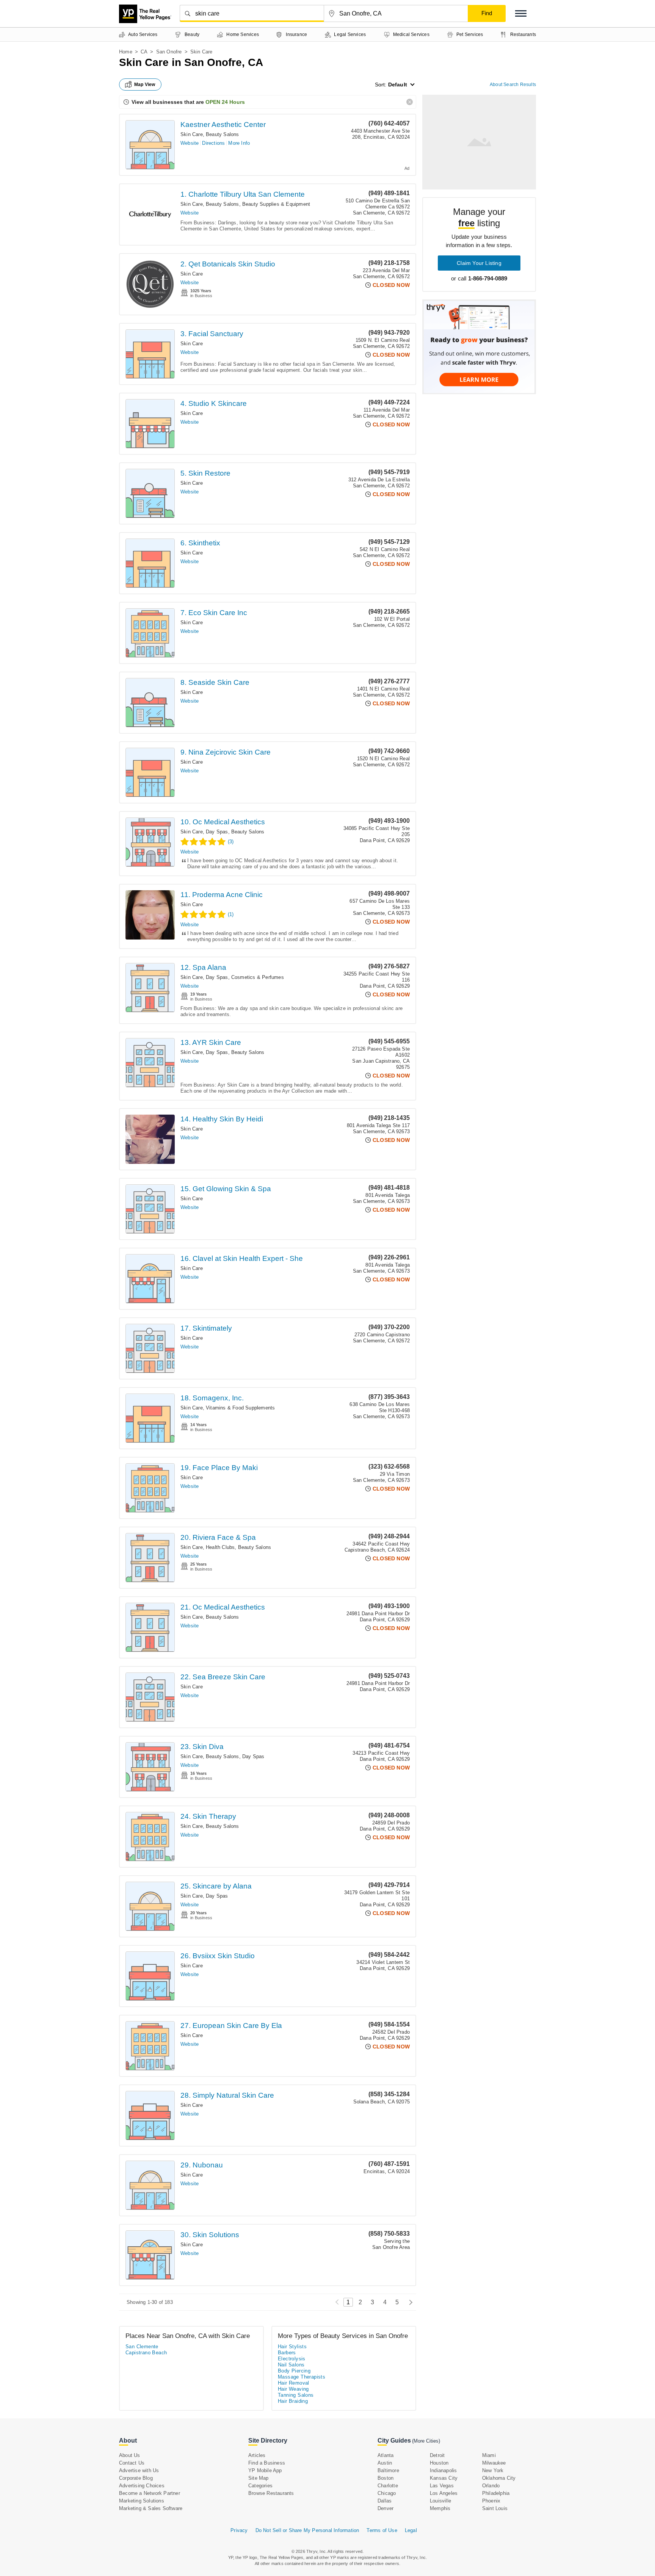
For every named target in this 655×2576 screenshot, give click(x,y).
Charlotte (388, 2486)
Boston (385, 2478)
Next (409, 2302)
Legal (411, 2530)
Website (190, 143)
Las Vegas (442, 2486)
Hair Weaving (293, 2389)
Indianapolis (443, 2470)
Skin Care (192, 134)
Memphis (440, 2508)
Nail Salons (291, 2365)
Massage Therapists (302, 2377)
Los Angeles (444, 2493)
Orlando (491, 2486)
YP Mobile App (265, 2470)
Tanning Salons (296, 2395)
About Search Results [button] (513, 85)
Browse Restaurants (271, 2493)
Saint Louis (495, 2508)
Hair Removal (294, 2383)
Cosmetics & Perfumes (258, 977)
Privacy (239, 2530)
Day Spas (217, 832)
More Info (239, 143)
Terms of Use (382, 2530)
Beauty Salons (223, 134)
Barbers (287, 2353)
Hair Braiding (293, 2401)
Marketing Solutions (142, 2501)
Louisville (440, 2501)
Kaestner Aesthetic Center (223, 124)
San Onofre (169, 52)
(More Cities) (426, 2441)
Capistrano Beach (146, 2353)
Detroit (437, 2455)
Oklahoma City (499, 2478)
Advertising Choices (142, 2486)
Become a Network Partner (150, 2493)
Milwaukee (494, 2463)
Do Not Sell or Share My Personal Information (307, 2530)
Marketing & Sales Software (151, 2508)
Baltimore (388, 2470)
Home (126, 52)
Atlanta (385, 2455)
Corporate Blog (136, 2478)
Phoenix (491, 2501)
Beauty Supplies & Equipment (276, 204)
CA (144, 52)
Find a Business (267, 2463)
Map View (145, 85)
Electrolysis (292, 2359)
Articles (257, 2455)
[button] (521, 13)
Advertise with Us (139, 2470)
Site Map (259, 2478)
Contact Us (132, 2463)
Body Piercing (294, 2371)
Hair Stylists (292, 2347)
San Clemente (142, 2347)
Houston (439, 2463)
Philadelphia (496, 2493)
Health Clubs (220, 1547)
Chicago (387, 2493)
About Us (130, 2455)
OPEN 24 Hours (225, 102)
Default (398, 85)
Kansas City (444, 2478)
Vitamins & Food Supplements (240, 1408)
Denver (385, 2508)
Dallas (385, 2501)
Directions (213, 143)
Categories (260, 2486)
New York (493, 2470)
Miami (489, 2455)
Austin (385, 2463)
